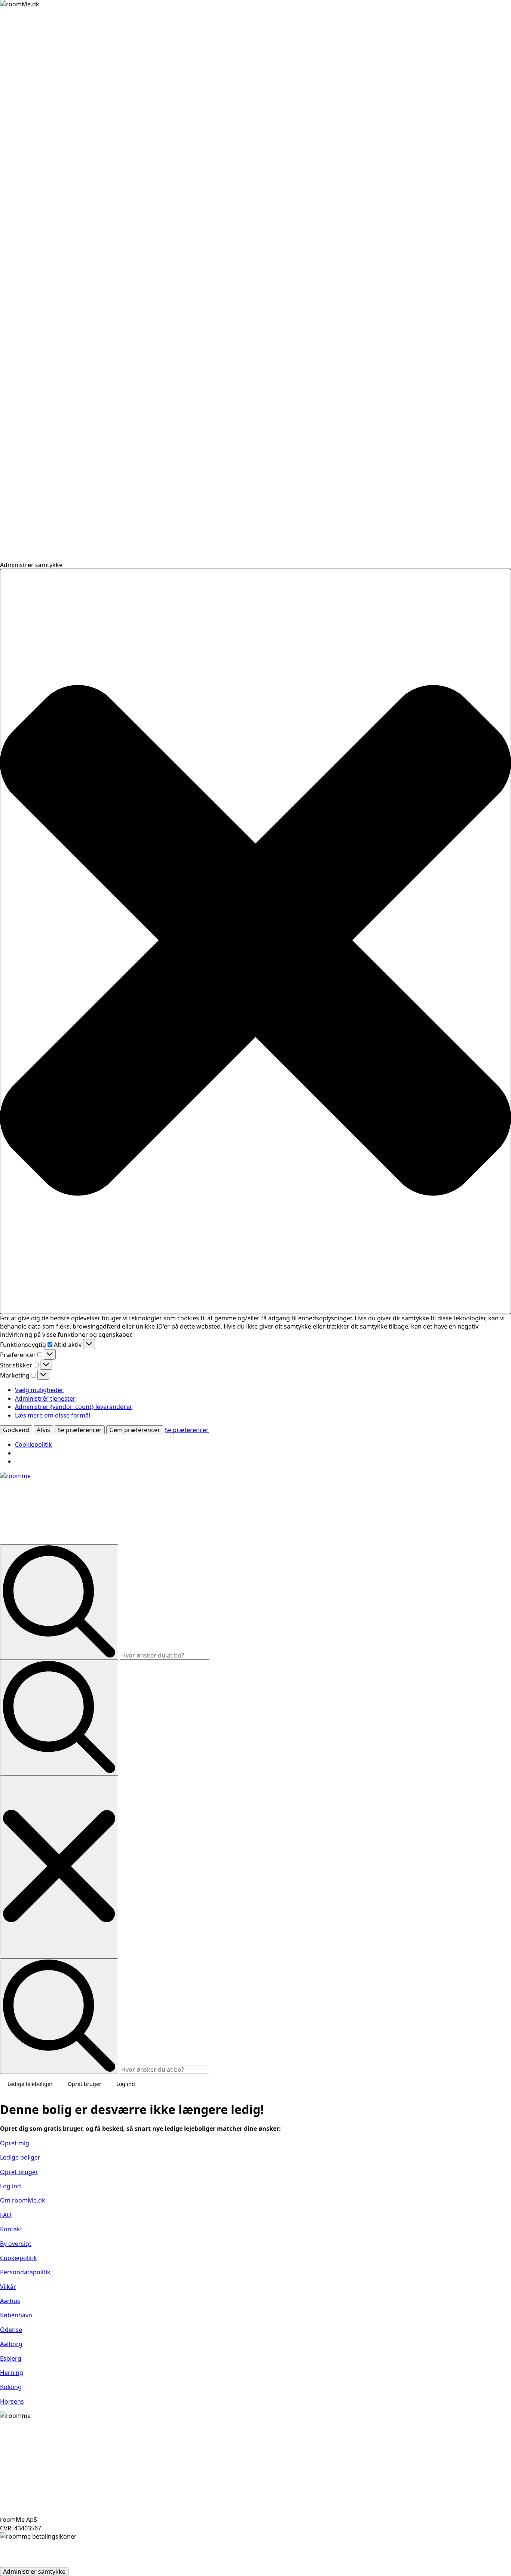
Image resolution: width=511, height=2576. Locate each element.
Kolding (11, 2387)
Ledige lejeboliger (30, 2084)
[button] (255, 941)
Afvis (43, 1430)
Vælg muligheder (39, 1390)
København (16, 2315)
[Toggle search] (59, 1718)
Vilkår (8, 2287)
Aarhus (10, 2301)
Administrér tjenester (45, 1398)
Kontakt (11, 2229)
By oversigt (16, 2244)
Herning (12, 2373)
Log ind (126, 2084)
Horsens (12, 2401)
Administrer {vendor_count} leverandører (74, 1407)
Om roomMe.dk (23, 2200)
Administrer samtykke (34, 2572)
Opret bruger (85, 2084)
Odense (11, 2330)
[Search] (59, 1602)
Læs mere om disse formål (53, 1415)
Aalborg (11, 2344)
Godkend (16, 1430)
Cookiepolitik (33, 1444)
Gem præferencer (135, 1430)
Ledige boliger (20, 2157)
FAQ (6, 2215)
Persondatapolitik (25, 2272)
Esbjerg (11, 2358)
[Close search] (59, 1867)
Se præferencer (80, 1430)
